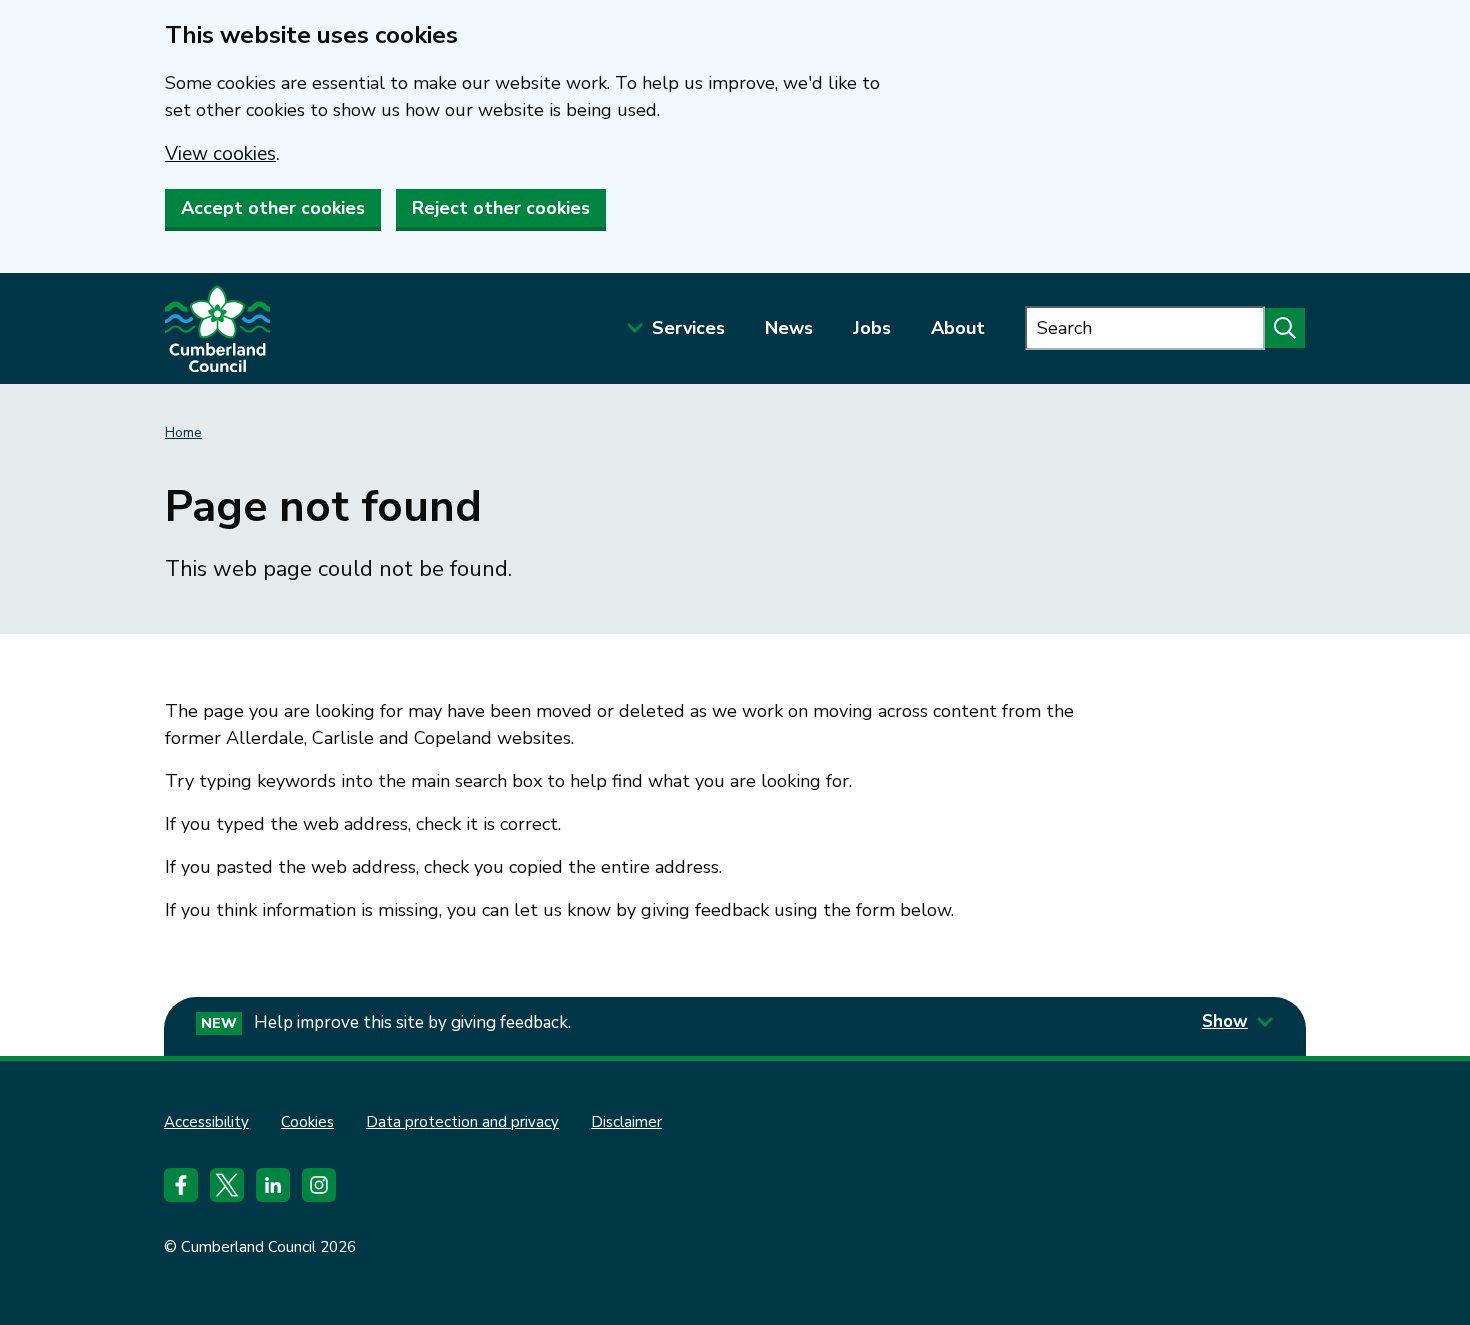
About (958, 328)
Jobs (872, 328)
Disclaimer (626, 1122)
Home (183, 432)
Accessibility (206, 1122)
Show (1225, 1021)
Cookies (307, 1122)
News (789, 328)
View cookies (220, 154)
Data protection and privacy (462, 1122)
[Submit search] (1285, 328)
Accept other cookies (273, 208)
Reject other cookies (501, 208)
